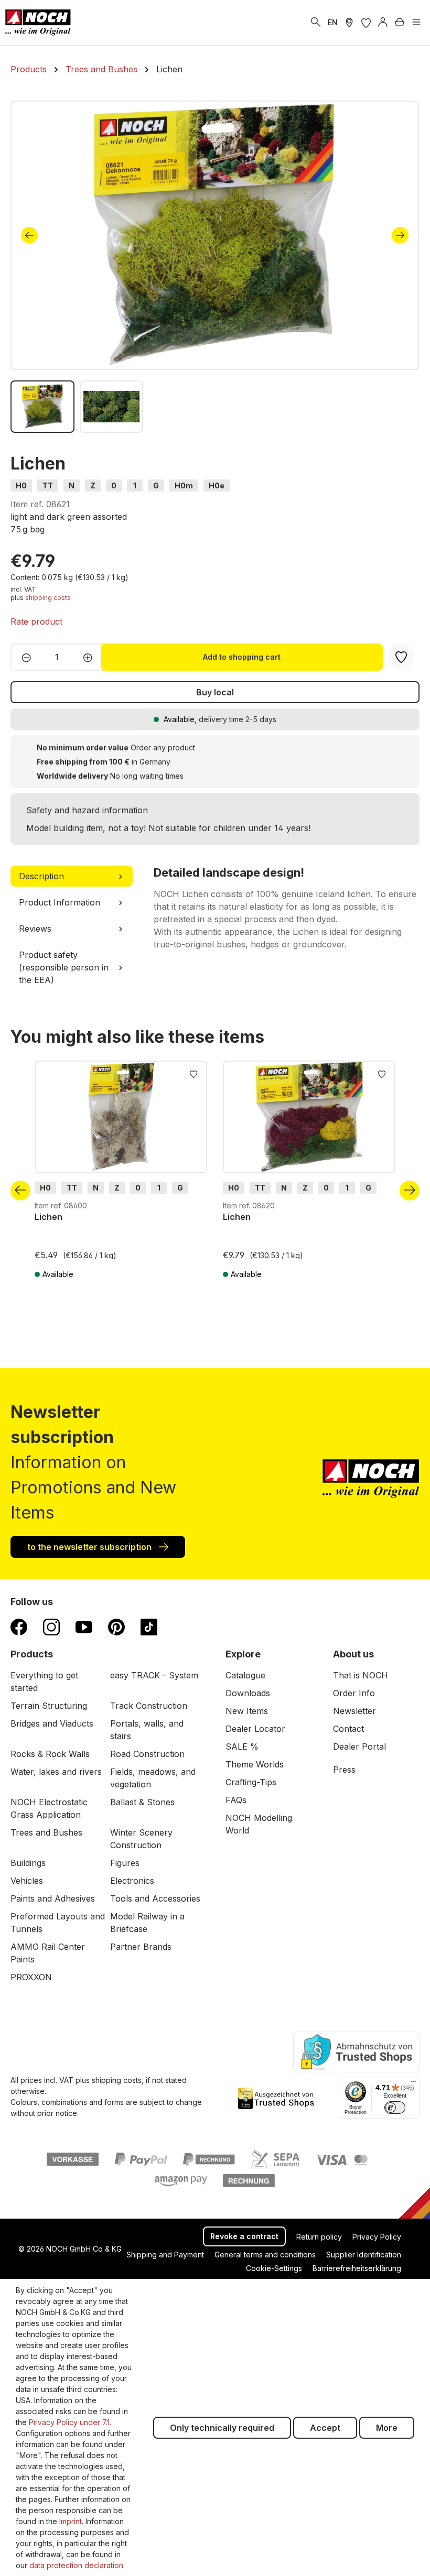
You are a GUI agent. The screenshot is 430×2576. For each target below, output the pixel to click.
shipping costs (48, 598)
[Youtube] (84, 1627)
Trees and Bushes (46, 1832)
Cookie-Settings (274, 2268)
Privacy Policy (377, 2237)
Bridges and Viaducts (52, 1723)
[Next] (400, 235)
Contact (348, 1729)
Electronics (132, 1881)
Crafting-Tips (251, 1782)
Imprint (71, 2521)
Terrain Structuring (49, 1706)
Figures (125, 1863)
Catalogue (245, 1675)
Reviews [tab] (35, 929)
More (387, 2428)
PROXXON (31, 1977)
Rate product (36, 621)
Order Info (354, 1693)
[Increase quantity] (91, 657)
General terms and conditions (265, 2255)
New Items (247, 1711)
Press (344, 1770)
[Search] (316, 23)
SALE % (242, 1747)
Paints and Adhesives (53, 1898)
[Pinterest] (116, 1627)
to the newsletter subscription (90, 1547)
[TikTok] (149, 1627)
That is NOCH (361, 1675)
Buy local (215, 692)
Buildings (28, 1863)
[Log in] (383, 23)
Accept (325, 2428)
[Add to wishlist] (193, 1073)
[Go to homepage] (38, 23)
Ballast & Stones (142, 1802)
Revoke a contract (244, 2236)
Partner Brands (141, 1947)
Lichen (49, 1217)
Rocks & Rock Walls (50, 1754)
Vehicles (27, 1881)
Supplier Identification (364, 2255)
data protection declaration (76, 2565)
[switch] (395, 2108)
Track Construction (149, 1706)
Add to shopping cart (242, 657)
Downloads (248, 1693)
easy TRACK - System (154, 1675)
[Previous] (29, 235)
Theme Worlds (255, 1764)
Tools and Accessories (155, 1898)
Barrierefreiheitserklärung (357, 2268)
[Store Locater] (349, 23)
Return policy (319, 2237)
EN (333, 22)
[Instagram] (51, 1627)
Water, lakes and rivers (56, 1772)
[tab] (72, 876)
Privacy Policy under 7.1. (70, 2422)
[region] (215, 267)
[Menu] (416, 23)
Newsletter (354, 1711)
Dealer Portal (359, 1747)
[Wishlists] (366, 23)
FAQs (236, 1800)
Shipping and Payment (165, 2255)
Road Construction (147, 1754)
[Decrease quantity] (23, 657)
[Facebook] (19, 1627)
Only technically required (222, 2428)
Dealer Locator (255, 1729)
